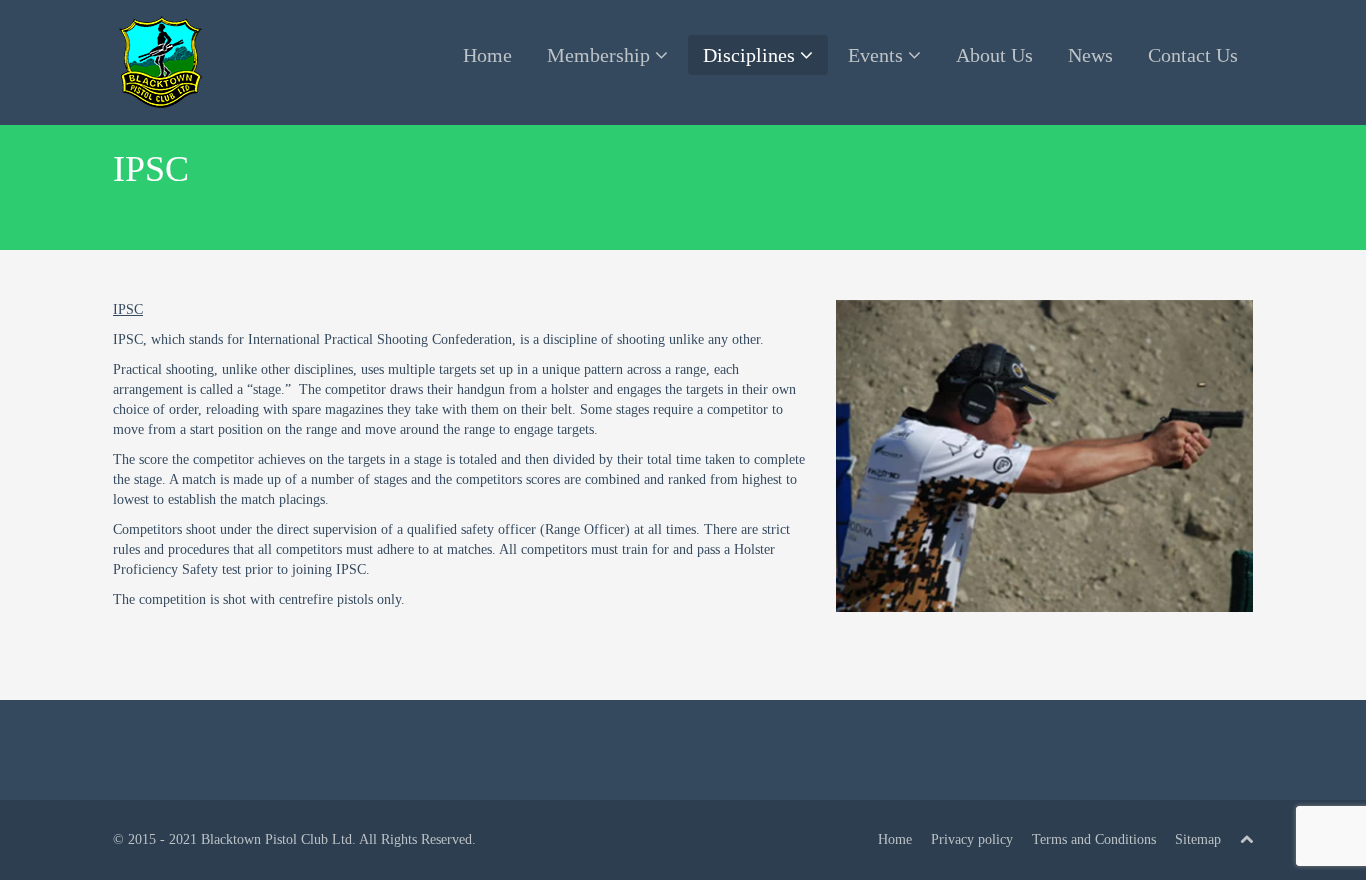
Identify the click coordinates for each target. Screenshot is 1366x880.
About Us (994, 55)
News (1090, 55)
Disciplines (751, 55)
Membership (601, 55)
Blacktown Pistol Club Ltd (276, 839)
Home (487, 55)
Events (878, 55)
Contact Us (1193, 55)
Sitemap (1198, 839)
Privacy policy (972, 839)
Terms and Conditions (1094, 839)
